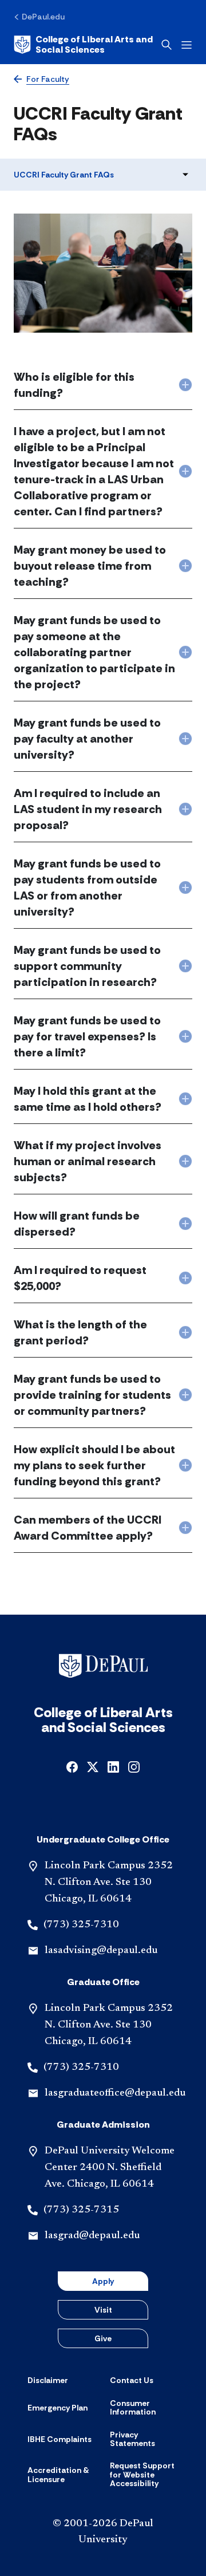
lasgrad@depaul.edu (92, 2236)
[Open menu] (187, 45)
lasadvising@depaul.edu (101, 1951)
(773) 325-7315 (81, 2210)
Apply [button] (103, 2281)
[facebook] (72, 1766)
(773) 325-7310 (81, 1925)
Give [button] (103, 2338)
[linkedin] (113, 1766)
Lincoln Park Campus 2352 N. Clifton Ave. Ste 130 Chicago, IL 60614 (109, 1883)
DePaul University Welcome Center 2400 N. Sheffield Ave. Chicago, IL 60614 (110, 2168)
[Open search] (167, 45)
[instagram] (134, 1766)
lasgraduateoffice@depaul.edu (115, 2093)
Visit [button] (103, 2310)
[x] (93, 1766)
